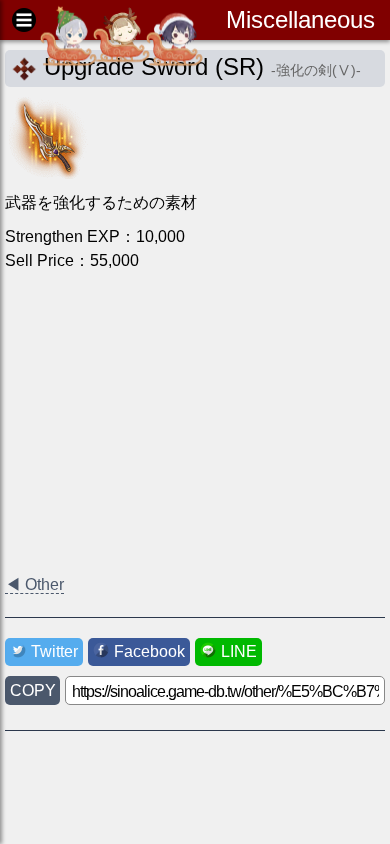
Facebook (149, 651)
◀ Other (34, 584)
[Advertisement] (195, 423)
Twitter (54, 651)
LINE (239, 651)
